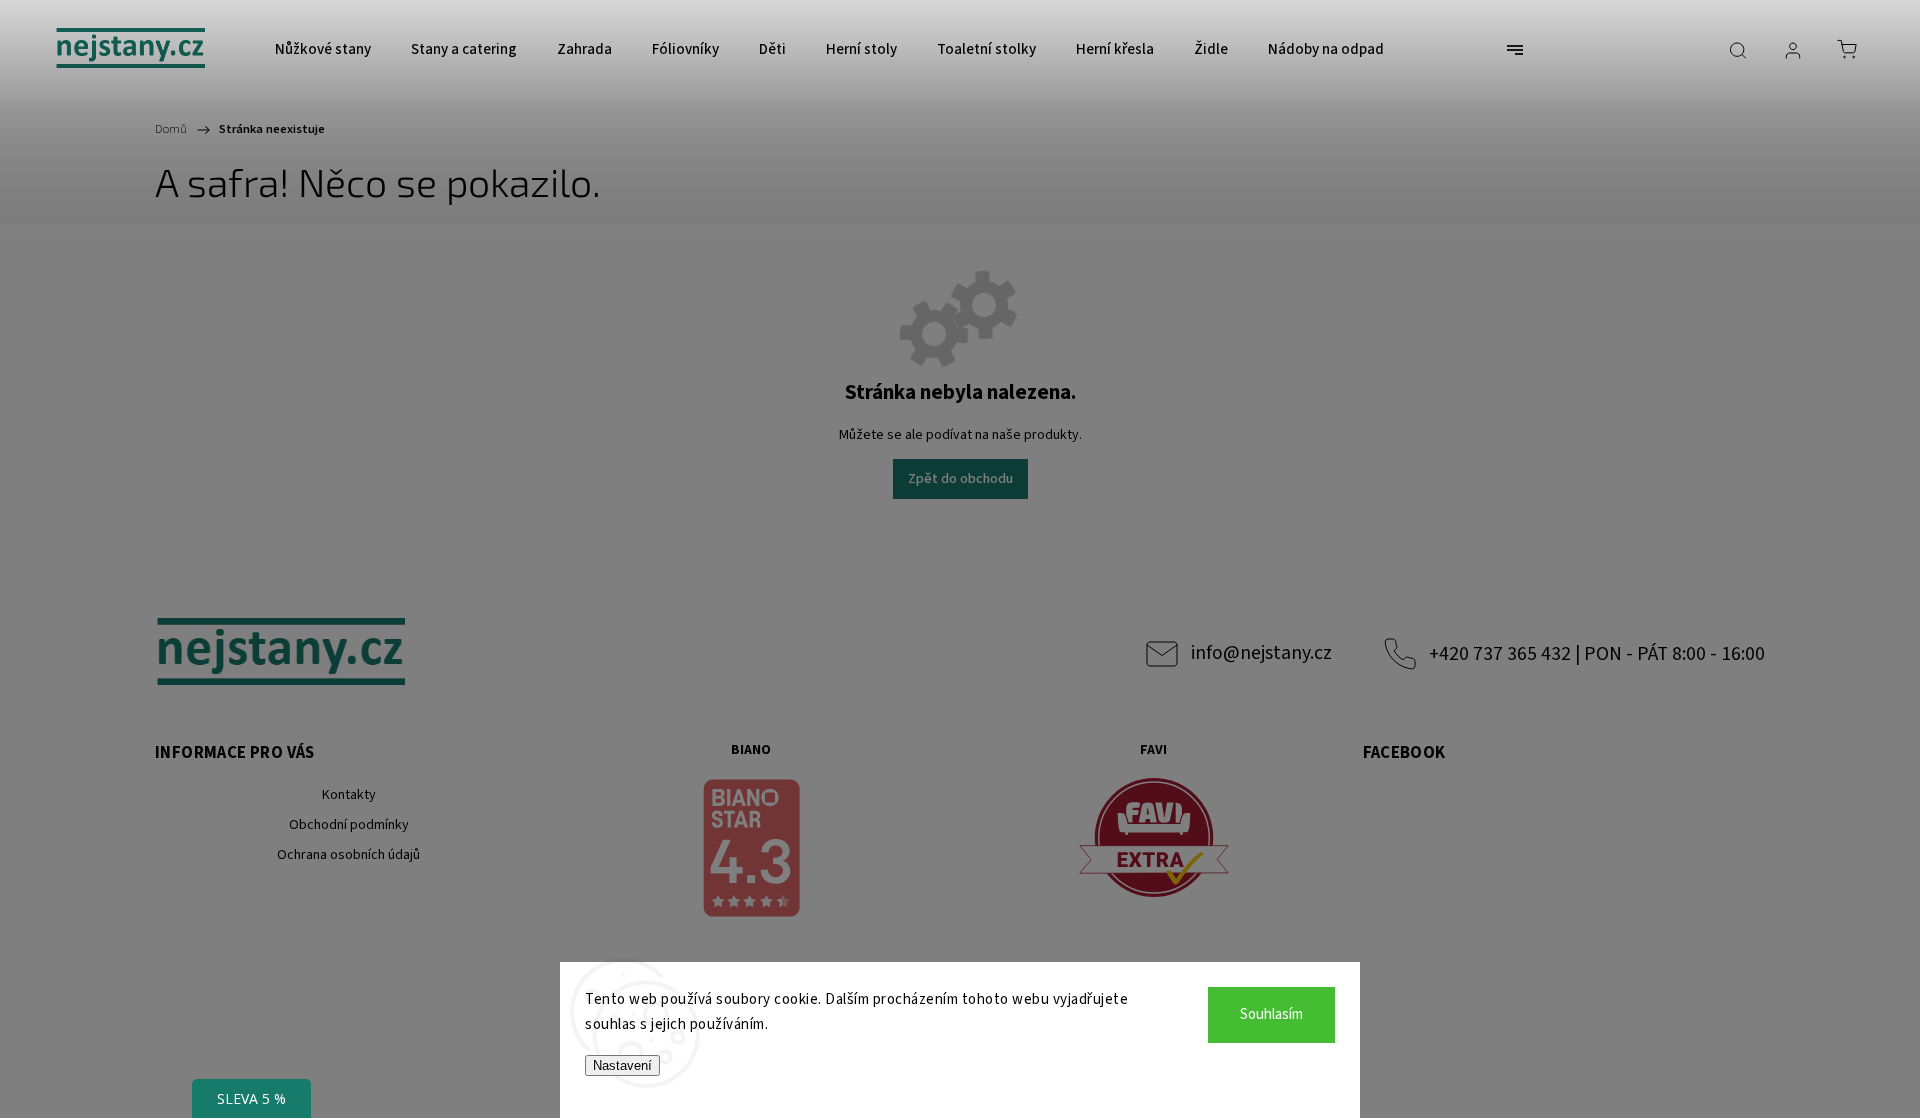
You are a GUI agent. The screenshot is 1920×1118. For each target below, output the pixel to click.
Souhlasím (1271, 1014)
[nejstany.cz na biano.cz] (752, 851)
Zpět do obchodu (960, 479)
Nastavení (622, 1065)
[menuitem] (323, 50)
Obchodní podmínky (349, 825)
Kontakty (349, 795)
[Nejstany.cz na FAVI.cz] (1154, 840)
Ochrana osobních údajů (348, 855)
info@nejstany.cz (1261, 653)
